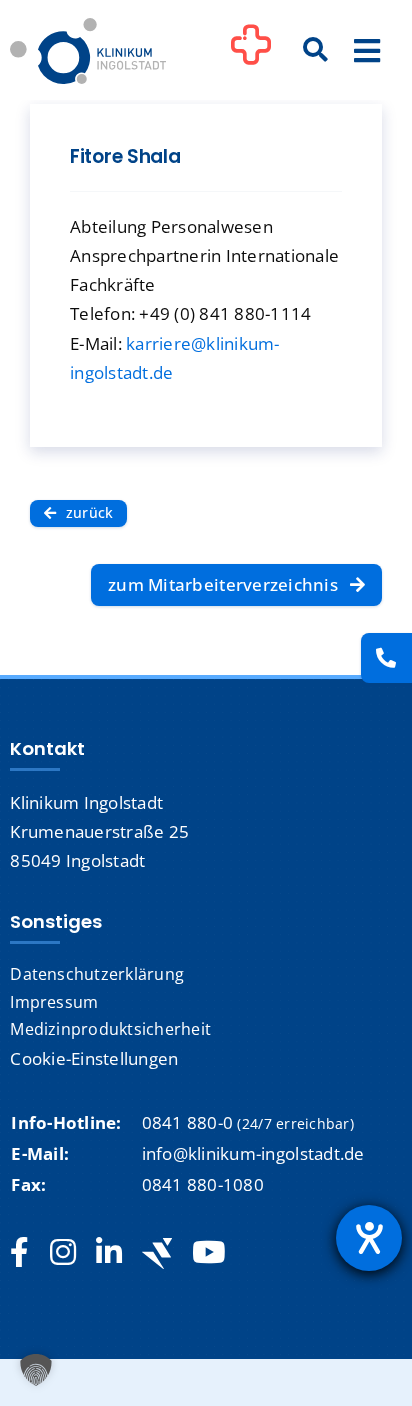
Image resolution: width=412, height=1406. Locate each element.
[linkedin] (109, 1253)
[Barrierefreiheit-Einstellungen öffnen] (369, 1238)
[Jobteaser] (157, 1253)
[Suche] (316, 51)
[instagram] (63, 1253)
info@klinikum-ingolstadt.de (253, 1153)
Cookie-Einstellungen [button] (94, 1058)
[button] (36, 1370)
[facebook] (19, 1253)
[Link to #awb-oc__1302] (251, 54)
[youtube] (208, 1253)
